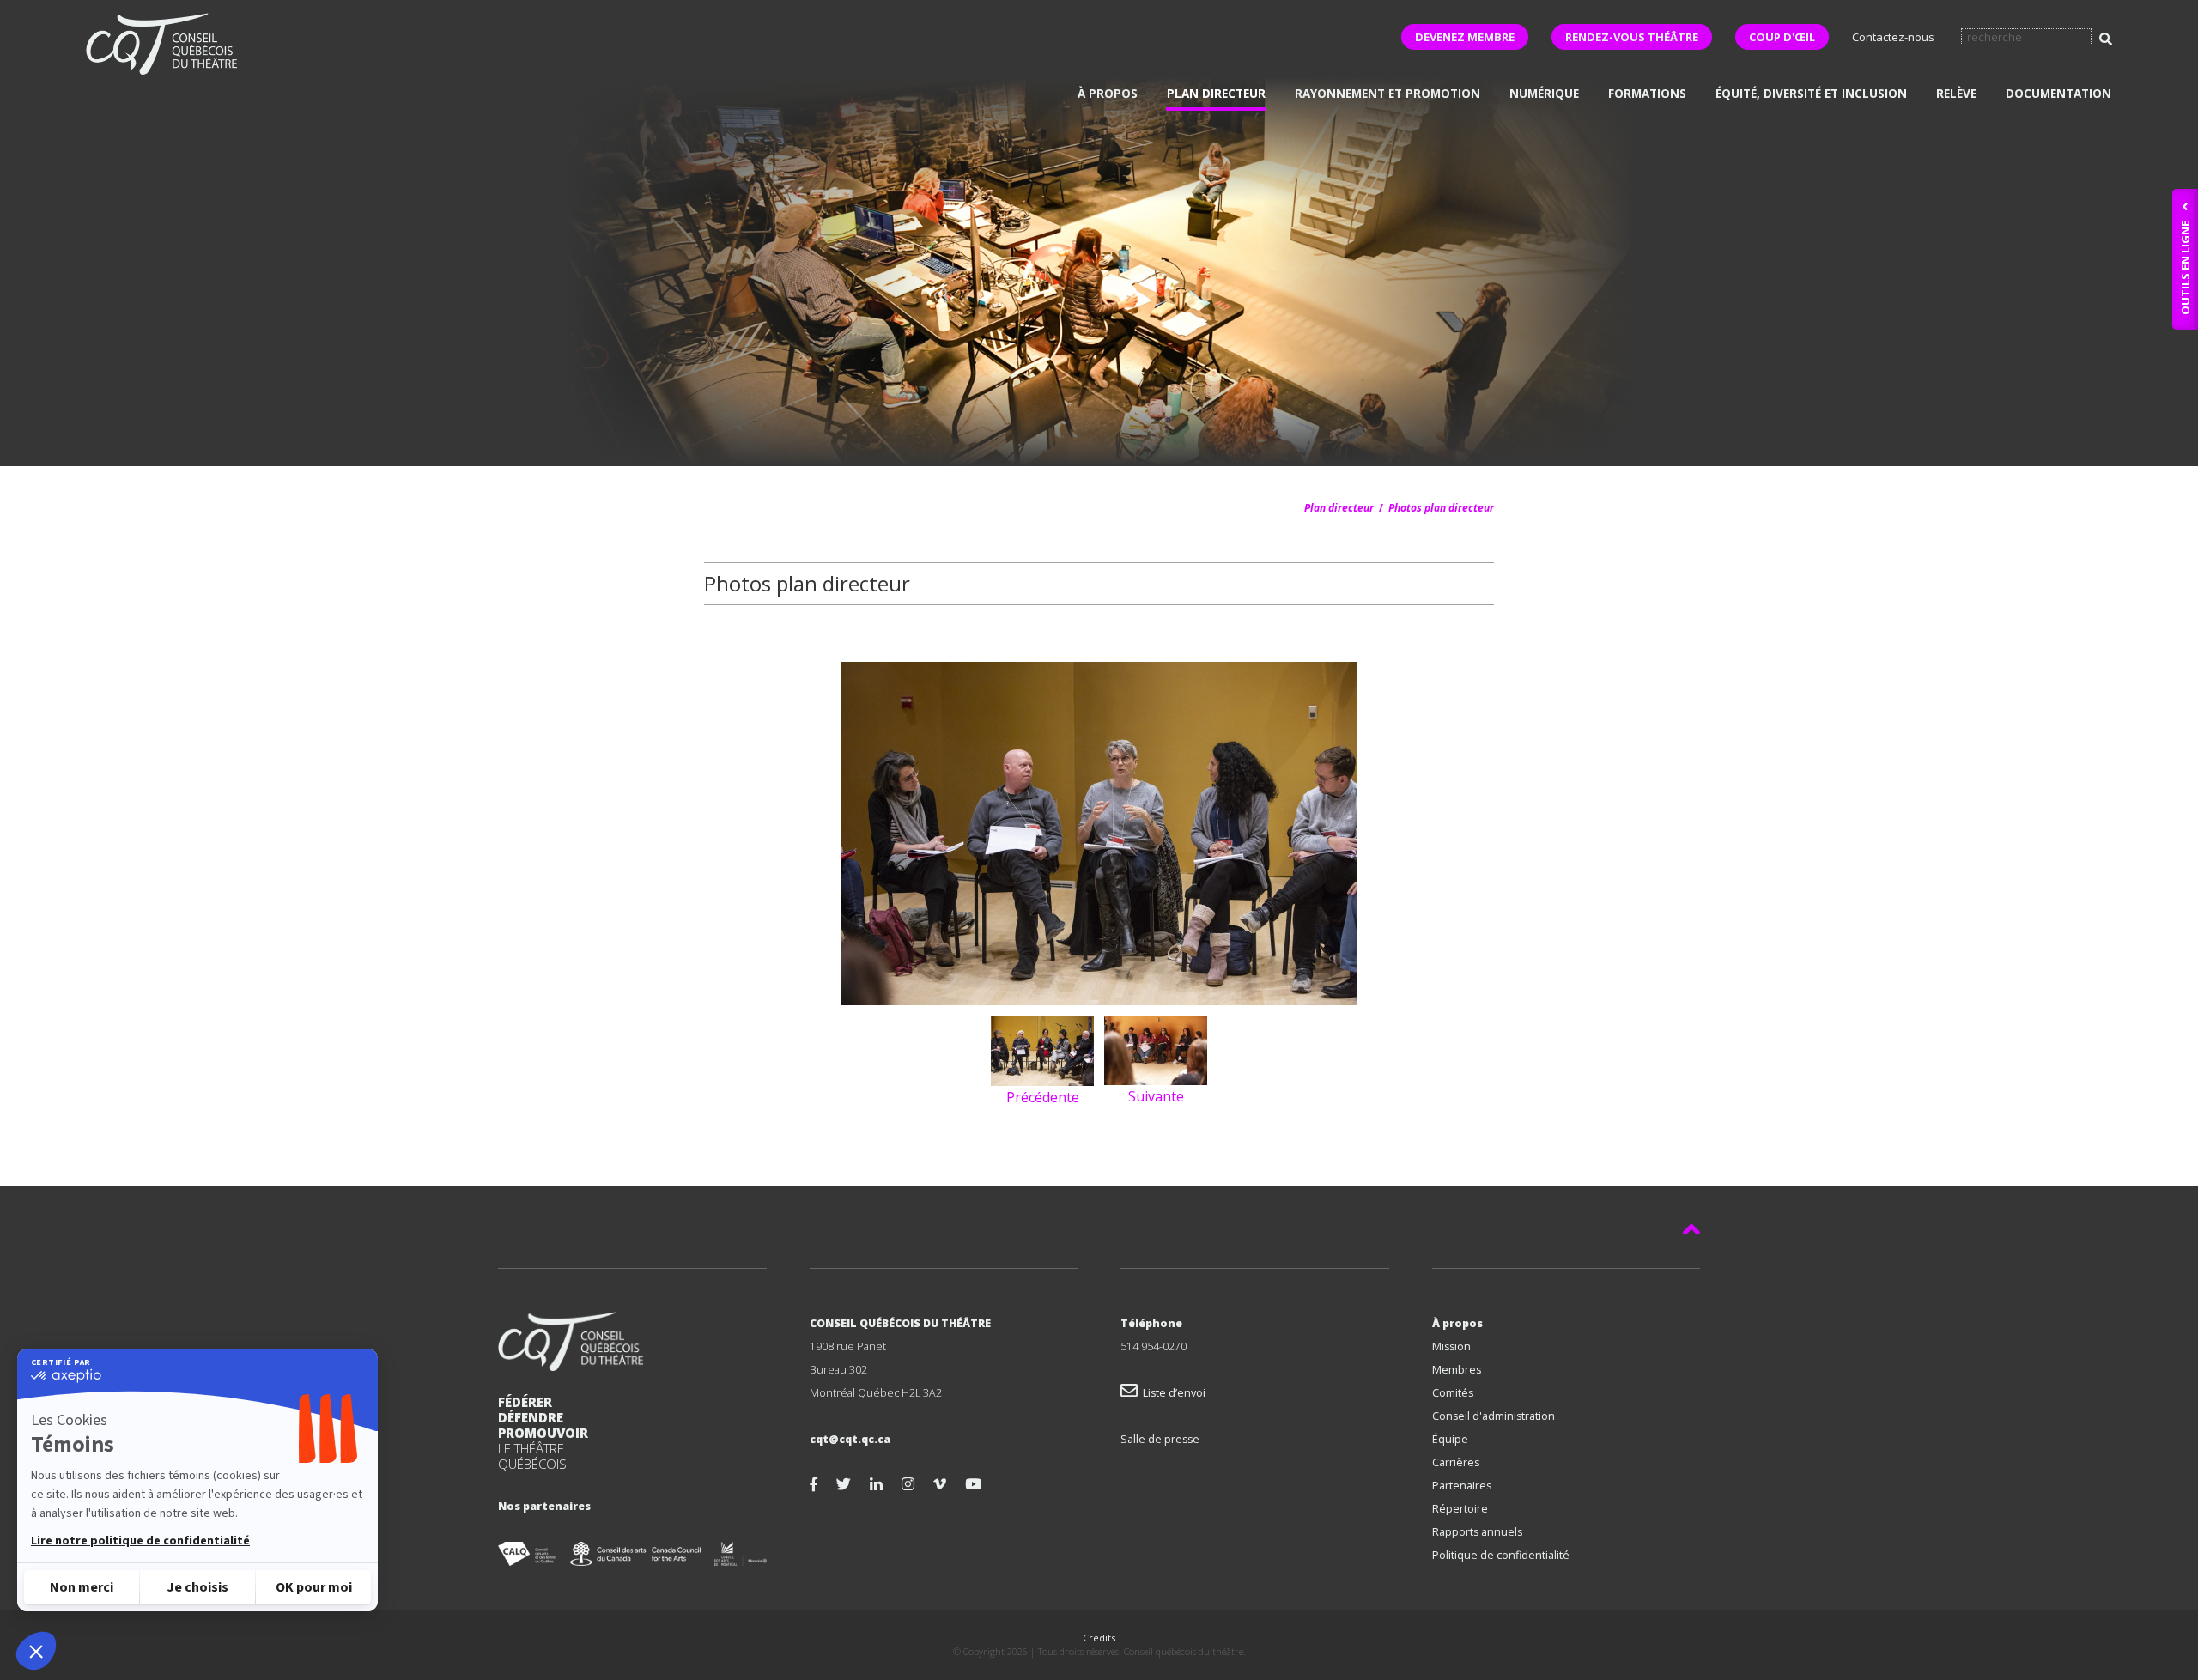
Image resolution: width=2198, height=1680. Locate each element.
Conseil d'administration (1494, 1416)
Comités (1453, 1393)
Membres (1457, 1370)
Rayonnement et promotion (1387, 94)
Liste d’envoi (1172, 1393)
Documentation (2058, 94)
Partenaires (1462, 1486)
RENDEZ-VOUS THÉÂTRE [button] (1632, 37)
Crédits (1099, 1638)
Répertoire (1460, 1509)
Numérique (1544, 94)
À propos (1108, 94)
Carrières (1456, 1462)
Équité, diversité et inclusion (1811, 94)
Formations (1647, 94)
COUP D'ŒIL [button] (1782, 37)
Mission (1451, 1346)
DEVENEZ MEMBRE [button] (1465, 37)
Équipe (1450, 1439)
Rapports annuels (1477, 1532)
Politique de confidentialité (1501, 1555)
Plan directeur (1216, 94)
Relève (1956, 94)
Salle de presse (1160, 1439)
